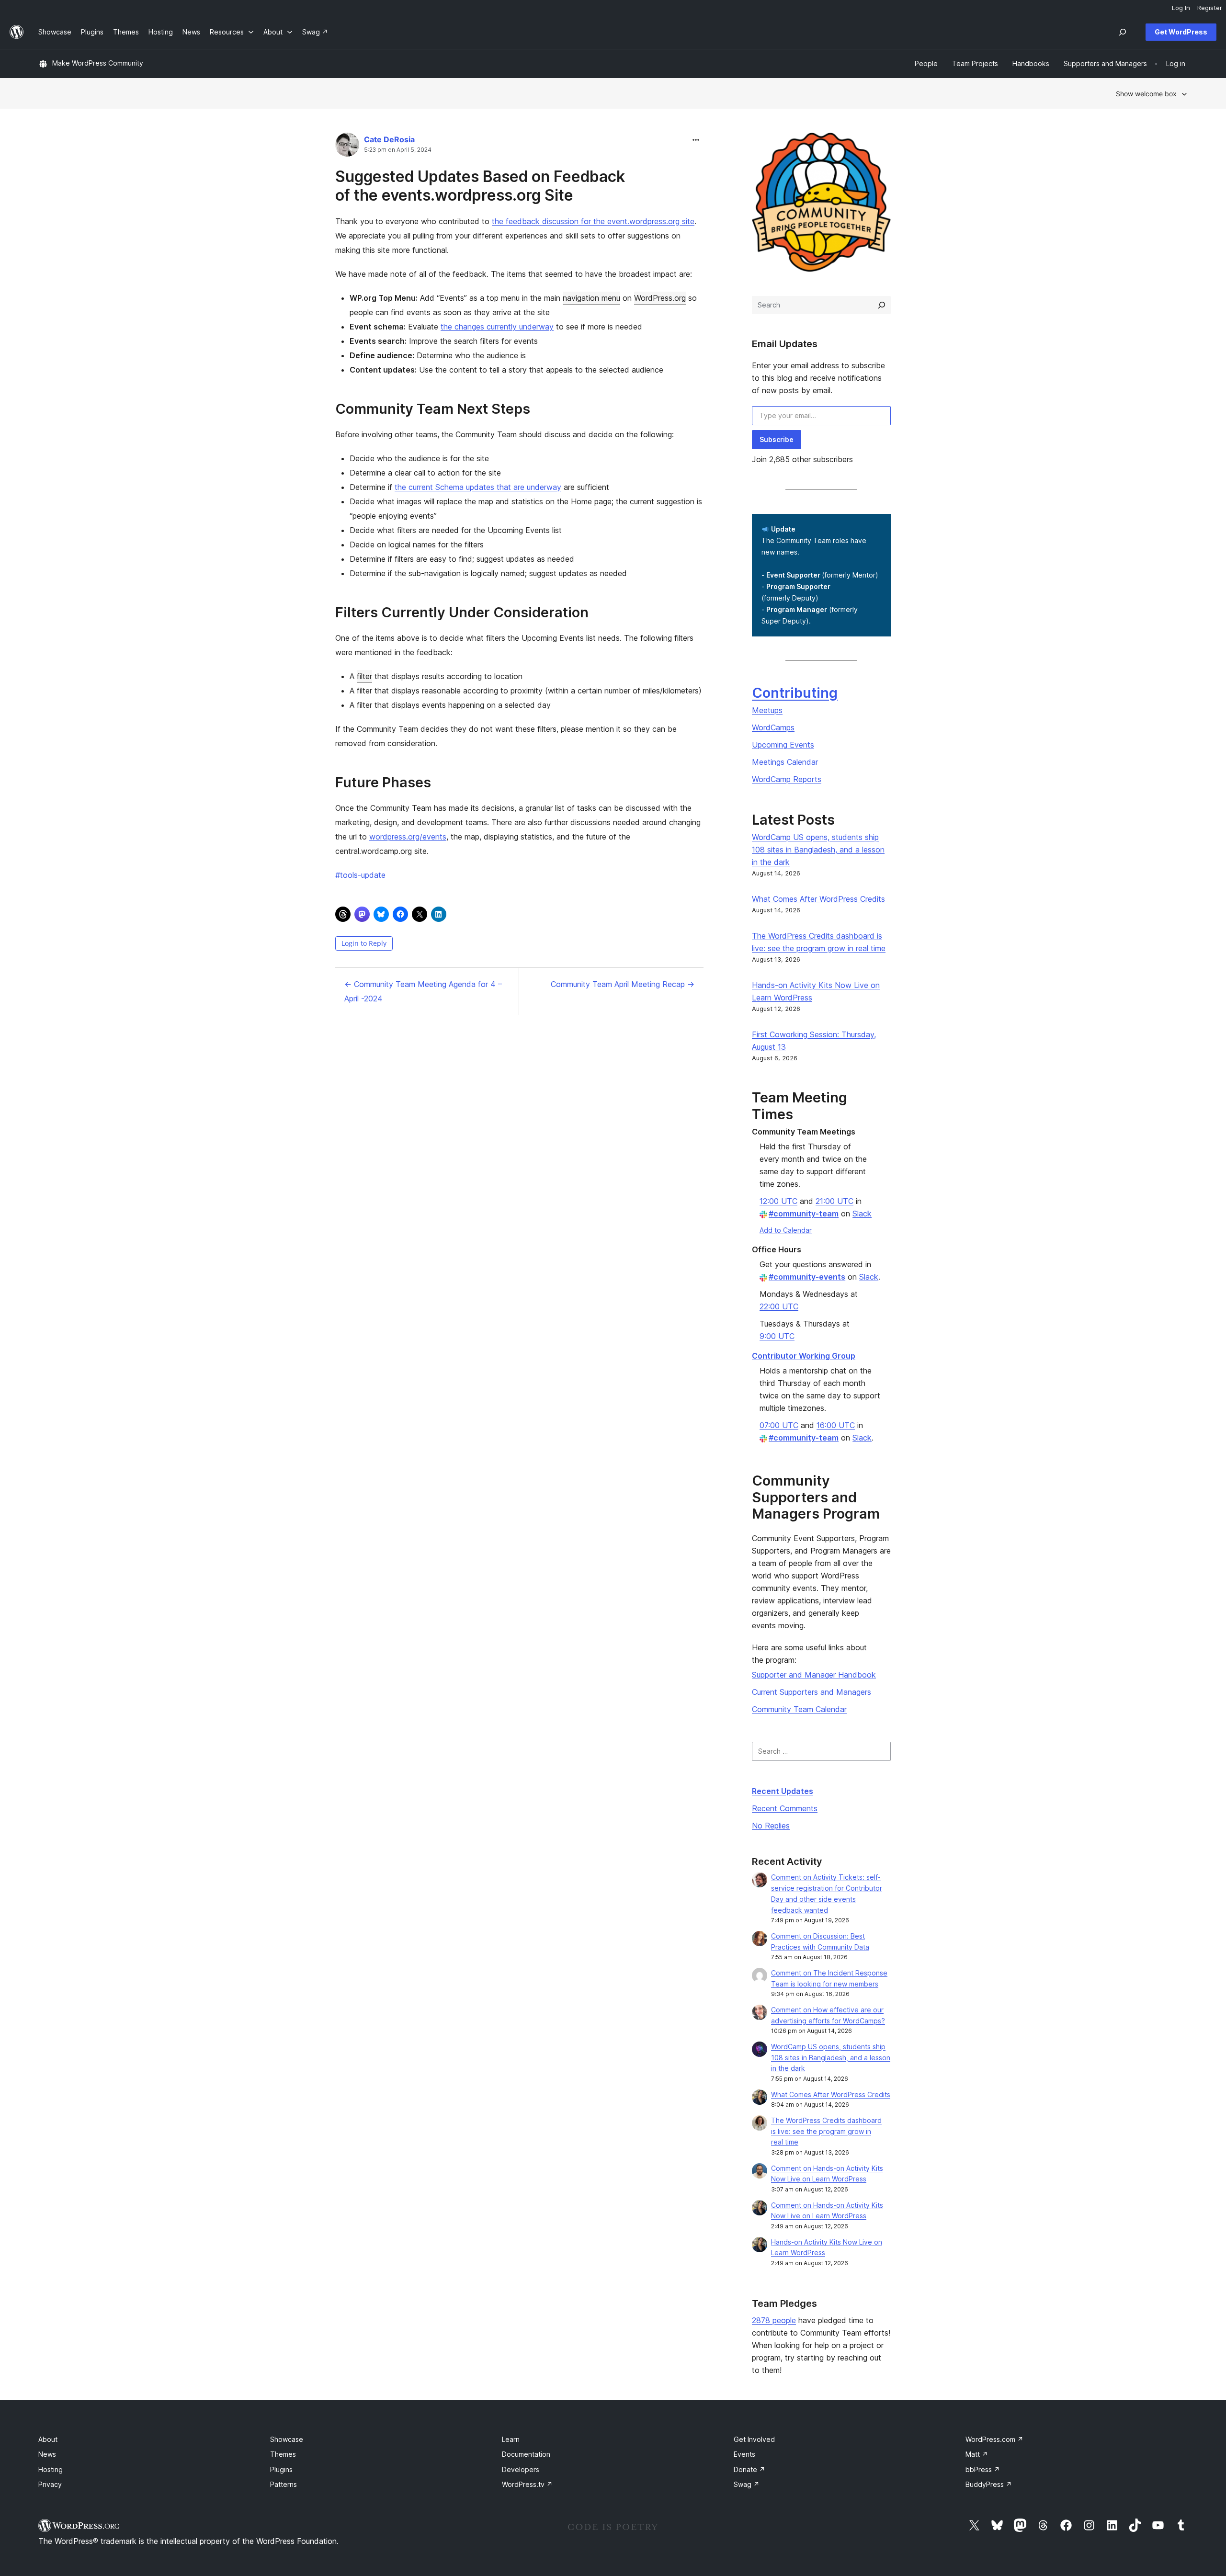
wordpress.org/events (408, 837)
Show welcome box (1146, 94)
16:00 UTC (836, 1425)
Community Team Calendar (799, 1709)
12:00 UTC (778, 1201)
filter (364, 676)
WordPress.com (994, 2439)
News (47, 2454)
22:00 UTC (779, 1306)
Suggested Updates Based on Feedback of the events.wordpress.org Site (480, 186)
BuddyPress (989, 2484)
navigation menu (591, 298)
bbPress (983, 2469)
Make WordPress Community (98, 63)
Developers (521, 2469)
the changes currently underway (497, 327)
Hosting (51, 2469)
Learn (511, 2439)
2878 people (774, 2320)
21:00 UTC (834, 1201)
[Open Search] (1123, 32)
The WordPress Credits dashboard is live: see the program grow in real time (826, 2131)
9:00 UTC (777, 1336)
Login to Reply (364, 943)
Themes (283, 2454)
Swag (747, 2484)
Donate (749, 2469)
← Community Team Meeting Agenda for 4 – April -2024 (423, 991)
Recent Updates (783, 1791)
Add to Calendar (786, 1230)
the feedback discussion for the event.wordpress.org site (593, 221)
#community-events (807, 1277)
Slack (862, 1214)
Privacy (50, 2484)
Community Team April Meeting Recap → (623, 984)
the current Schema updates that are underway (478, 487)
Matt (977, 2454)
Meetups (767, 710)
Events (744, 2454)
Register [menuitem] (1210, 8)
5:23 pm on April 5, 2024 (398, 150)
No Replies (771, 1826)
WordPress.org (660, 298)
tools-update (360, 875)
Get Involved (754, 2439)
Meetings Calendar (785, 762)
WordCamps (773, 727)
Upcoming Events (783, 745)
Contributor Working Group (804, 1356)
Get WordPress (1181, 32)
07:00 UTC (779, 1425)
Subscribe (777, 439)
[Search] (882, 305)
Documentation (526, 2454)
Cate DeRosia (389, 139)
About (48, 2439)
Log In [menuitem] (1181, 8)
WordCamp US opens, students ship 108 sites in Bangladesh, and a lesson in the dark (818, 850)
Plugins (281, 2469)
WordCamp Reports (787, 779)
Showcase (287, 2439)
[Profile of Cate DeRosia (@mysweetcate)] (347, 147)
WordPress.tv (527, 2484)
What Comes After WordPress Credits (818, 899)
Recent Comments (785, 1808)
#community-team (804, 1214)
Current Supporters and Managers (812, 1692)
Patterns (284, 2484)
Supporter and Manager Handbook (814, 1675)
